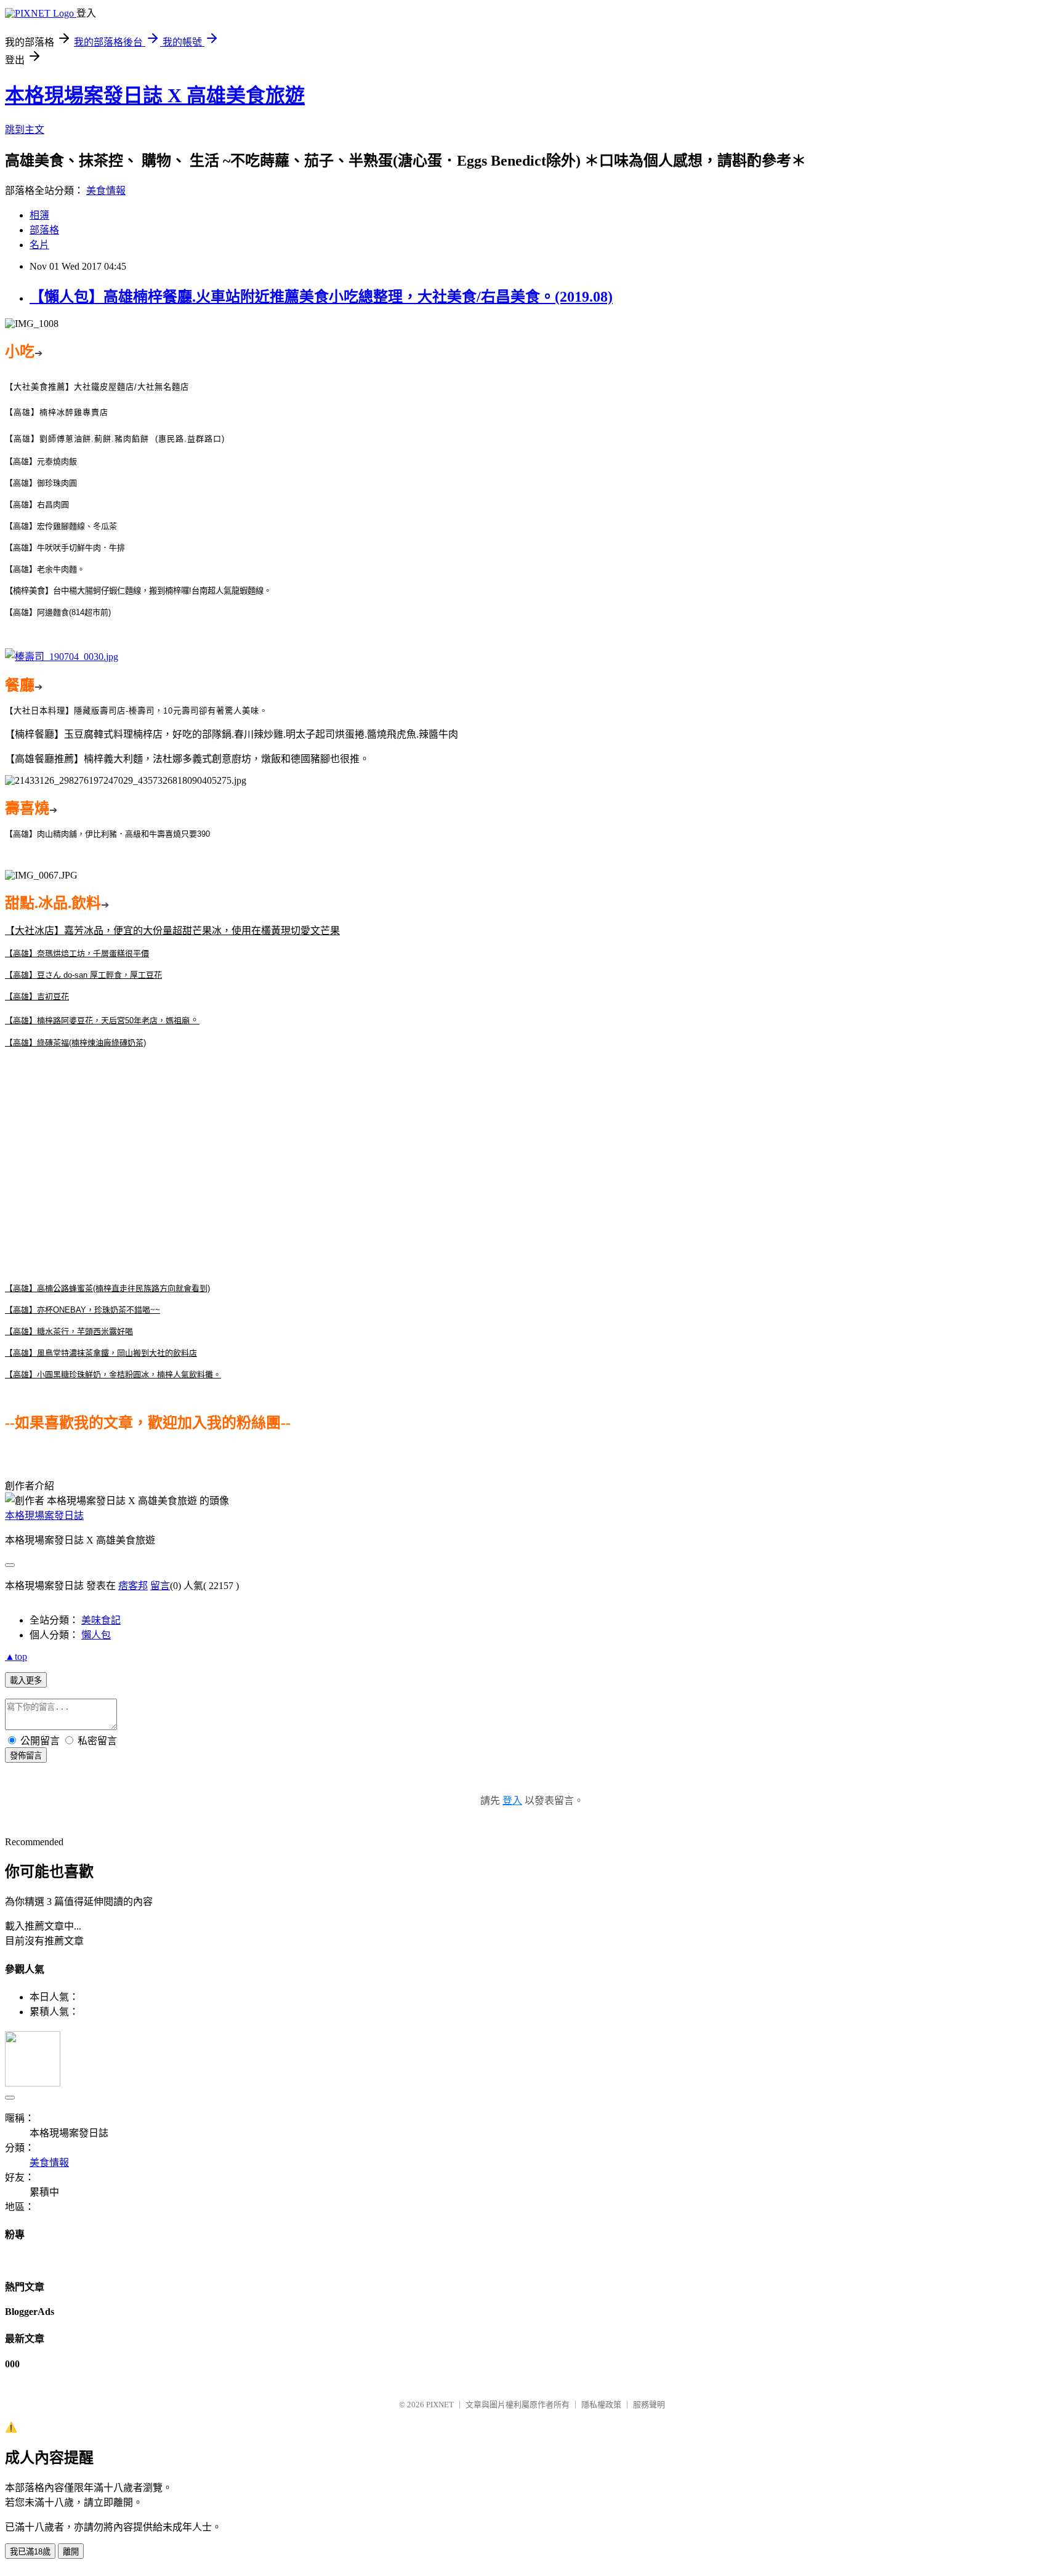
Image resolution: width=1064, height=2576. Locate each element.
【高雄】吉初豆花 (37, 996)
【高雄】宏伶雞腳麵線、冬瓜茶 (61, 526)
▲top (16, 1656)
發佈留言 (26, 1756)
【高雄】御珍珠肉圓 (41, 483)
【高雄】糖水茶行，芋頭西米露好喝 (69, 1331)
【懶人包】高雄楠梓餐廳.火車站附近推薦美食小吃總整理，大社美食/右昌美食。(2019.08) (321, 297)
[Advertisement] (532, 1165)
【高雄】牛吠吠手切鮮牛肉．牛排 (65, 548)
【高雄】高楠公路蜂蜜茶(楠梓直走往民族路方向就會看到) (107, 1288)
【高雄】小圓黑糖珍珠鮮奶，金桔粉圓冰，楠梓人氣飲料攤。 (113, 1375)
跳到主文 (25, 130)
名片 (39, 245)
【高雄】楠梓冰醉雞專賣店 (57, 412)
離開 (71, 2552)
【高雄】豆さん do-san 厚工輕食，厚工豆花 (83, 975)
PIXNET (440, 2405)
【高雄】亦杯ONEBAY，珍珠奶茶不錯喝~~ (83, 1310)
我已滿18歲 (30, 2552)
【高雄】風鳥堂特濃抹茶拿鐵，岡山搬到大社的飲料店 (101, 1353)
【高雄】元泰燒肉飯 (41, 461)
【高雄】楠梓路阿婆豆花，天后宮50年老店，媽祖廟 (97, 1020)
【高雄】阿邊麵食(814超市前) (58, 612)
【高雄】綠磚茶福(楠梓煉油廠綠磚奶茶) (75, 1043)
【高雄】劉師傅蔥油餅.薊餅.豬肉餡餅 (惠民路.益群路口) (115, 439)
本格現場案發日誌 (44, 1515)
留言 (160, 1586)
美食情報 (106, 191)
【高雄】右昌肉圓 (37, 505)
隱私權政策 (601, 2405)
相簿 (39, 215)
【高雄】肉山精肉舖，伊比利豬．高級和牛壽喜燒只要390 (107, 834)
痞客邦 (133, 1586)
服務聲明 (649, 2405)
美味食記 (101, 1620)
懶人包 (96, 1635)
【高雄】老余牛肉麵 (41, 569)
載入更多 (26, 1680)
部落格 (44, 230)
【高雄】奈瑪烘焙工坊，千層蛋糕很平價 (77, 953)
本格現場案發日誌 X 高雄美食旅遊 (155, 95)
